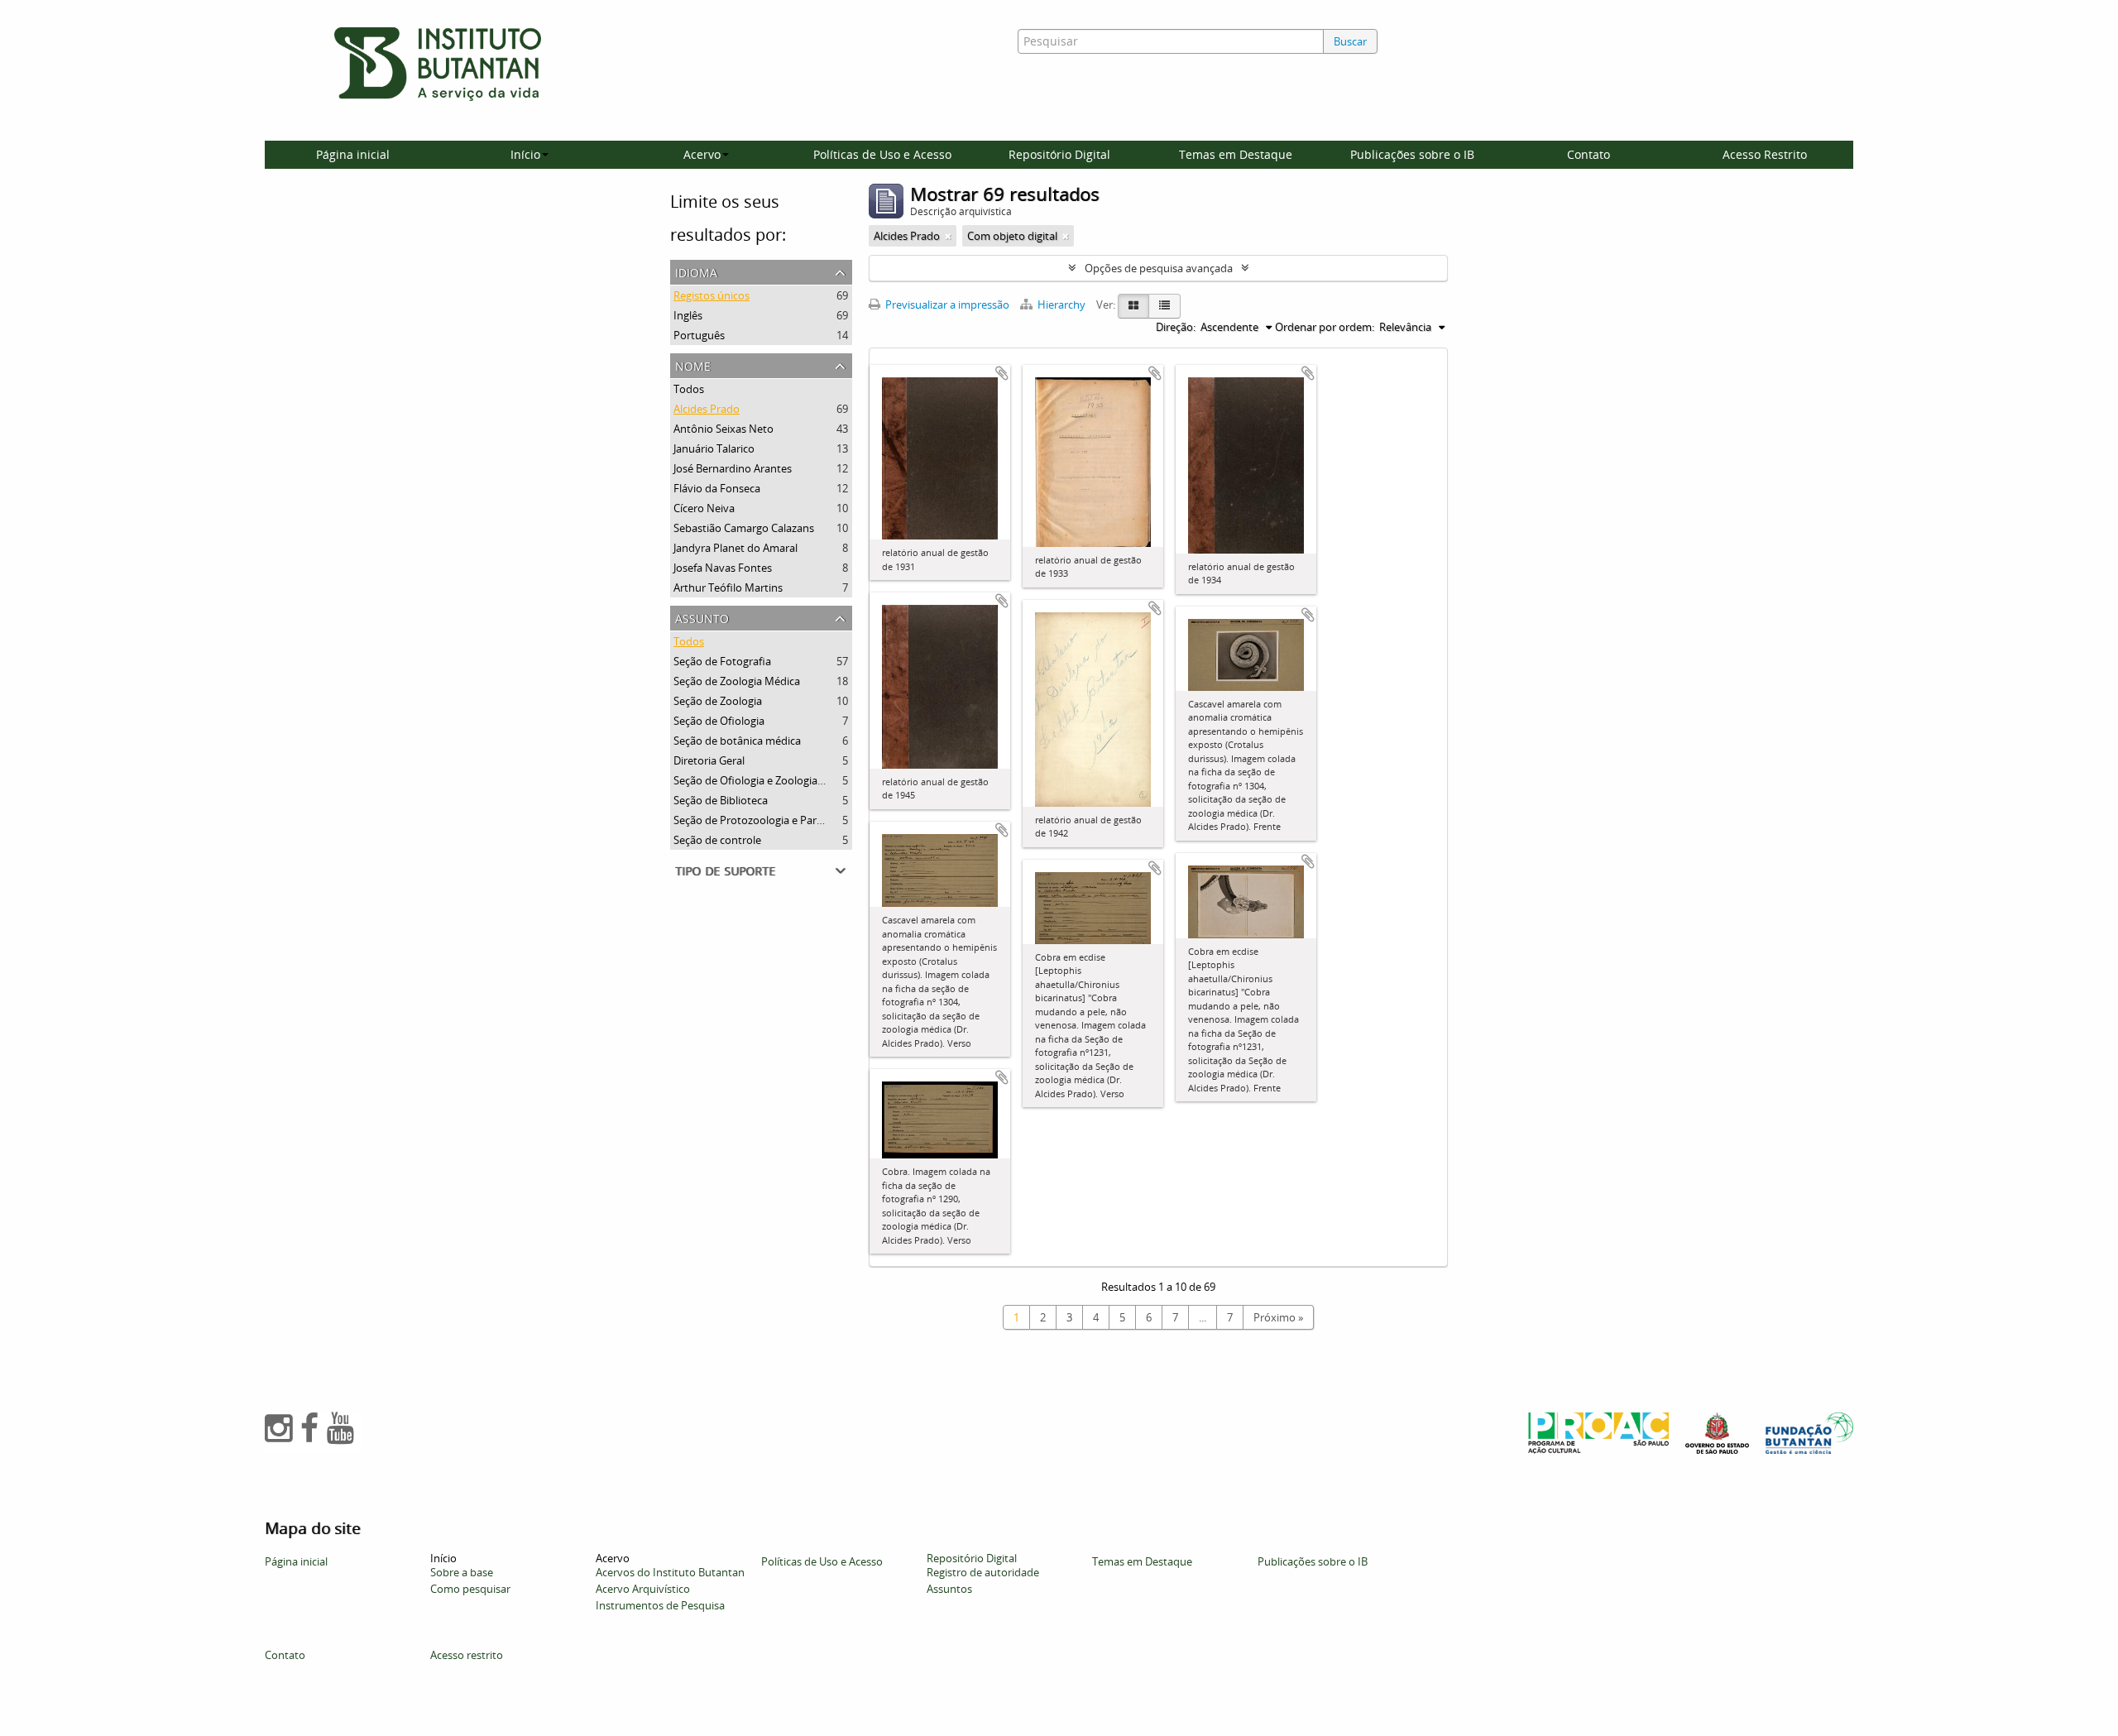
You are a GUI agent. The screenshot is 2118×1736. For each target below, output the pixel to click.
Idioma (696, 271)
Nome (693, 364)
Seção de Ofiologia (719, 721)
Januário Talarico (714, 448)
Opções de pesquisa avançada (1159, 268)
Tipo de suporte (725, 869)
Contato (1588, 154)
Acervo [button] (702, 154)
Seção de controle (717, 840)
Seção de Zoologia (718, 701)
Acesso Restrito (1765, 154)
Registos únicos (712, 295)
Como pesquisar (470, 1589)
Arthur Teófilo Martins (728, 587)
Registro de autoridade (983, 1572)
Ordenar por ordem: (1325, 327)
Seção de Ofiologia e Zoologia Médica (764, 780)
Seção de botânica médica (737, 741)
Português (699, 335)
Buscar (1350, 41)
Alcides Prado (707, 409)
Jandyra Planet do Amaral (736, 548)
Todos (689, 389)
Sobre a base (462, 1572)
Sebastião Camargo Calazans (744, 528)
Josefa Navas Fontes (723, 568)
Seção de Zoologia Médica (737, 681)
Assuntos (949, 1589)
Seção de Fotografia (722, 661)
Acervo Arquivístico (643, 1589)
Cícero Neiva (704, 508)
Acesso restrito (467, 1655)
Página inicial (353, 154)
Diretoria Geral (709, 760)
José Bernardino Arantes (733, 468)
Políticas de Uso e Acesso (882, 154)
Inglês (688, 315)
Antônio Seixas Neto (724, 429)
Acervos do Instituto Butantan (670, 1572)
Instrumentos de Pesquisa (660, 1605)
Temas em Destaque (1236, 154)
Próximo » (1278, 1317)
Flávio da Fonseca (717, 488)
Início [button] (525, 154)
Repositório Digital (1059, 154)
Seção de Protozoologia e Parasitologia (769, 820)
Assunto (702, 617)
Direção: (1176, 327)
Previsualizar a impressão (946, 305)
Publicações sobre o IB (1412, 154)
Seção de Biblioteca (721, 800)
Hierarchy (1061, 305)
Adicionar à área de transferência (1002, 373)
